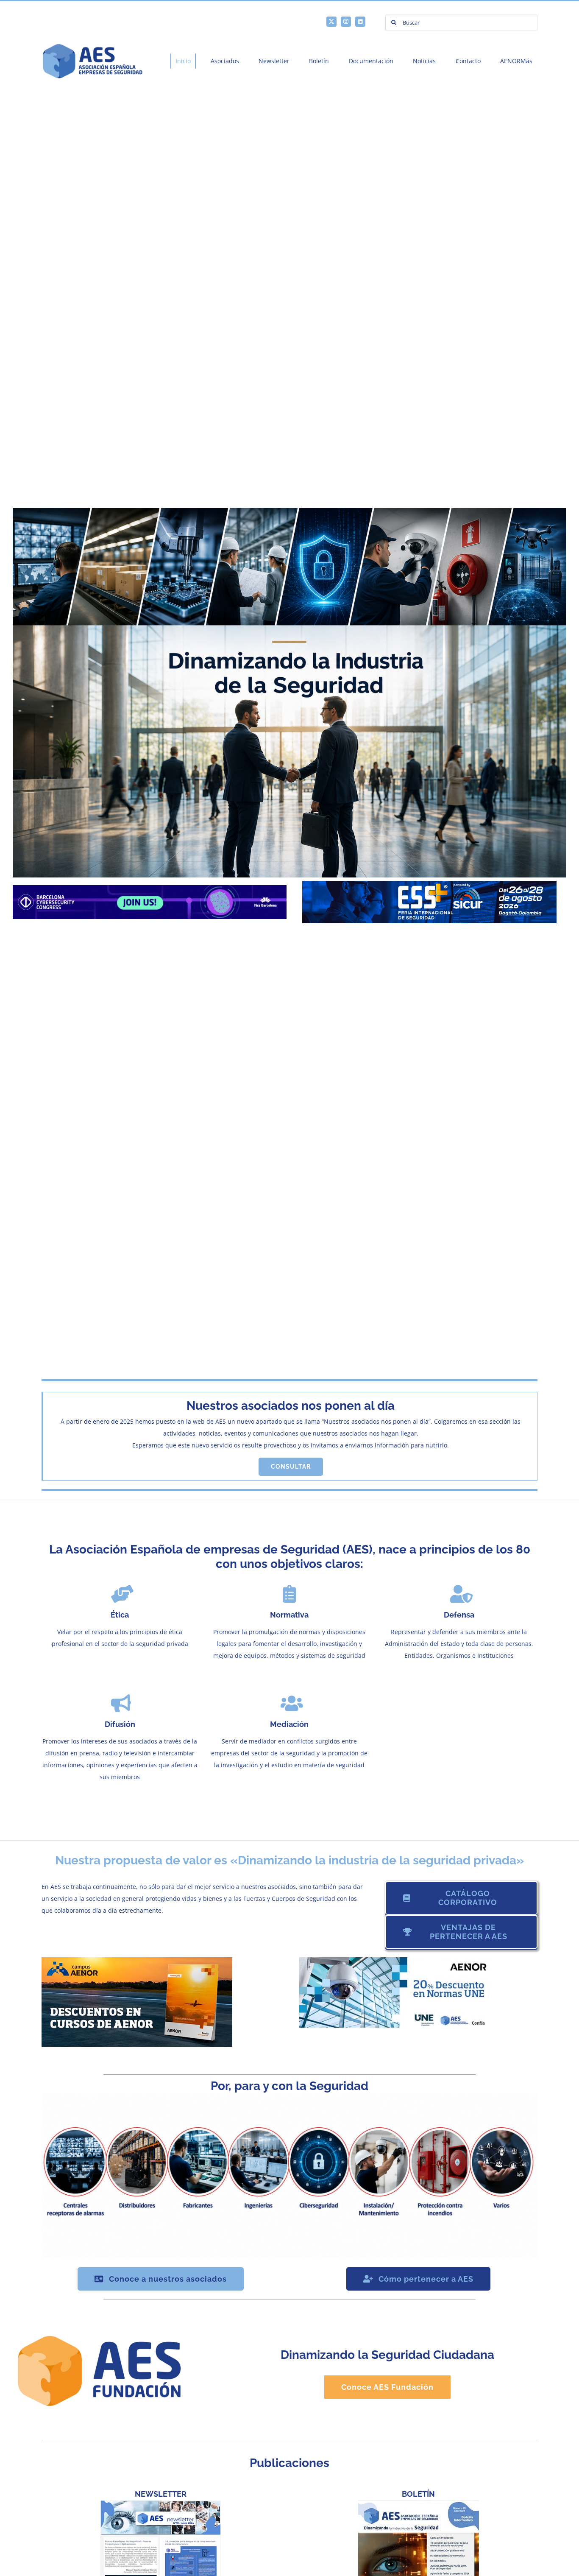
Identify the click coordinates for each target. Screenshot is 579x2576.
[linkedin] (360, 22)
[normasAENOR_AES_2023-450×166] (395, 1960)
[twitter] (331, 22)
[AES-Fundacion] (99, 2333)
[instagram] (346, 22)
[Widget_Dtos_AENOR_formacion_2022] (137, 1960)
